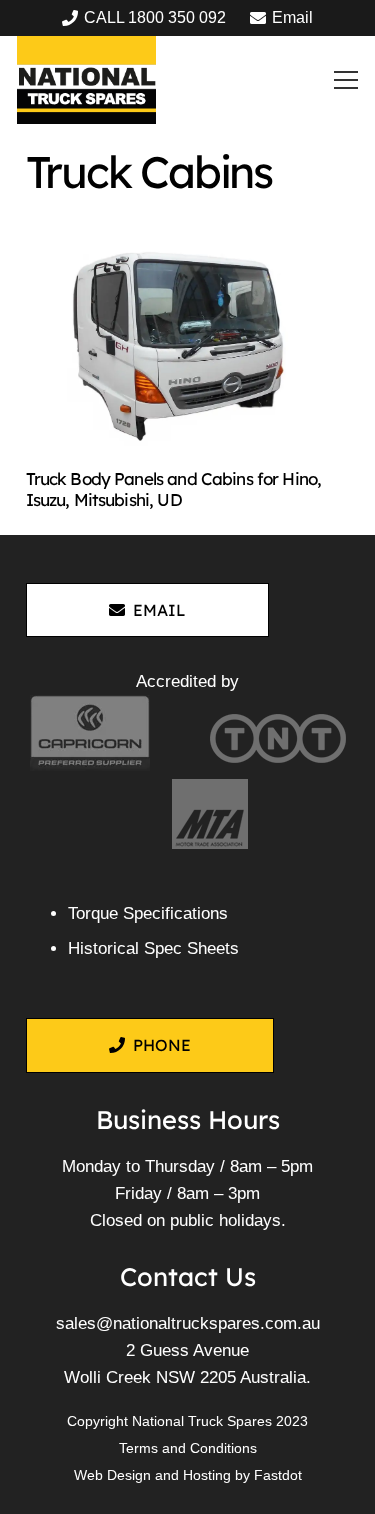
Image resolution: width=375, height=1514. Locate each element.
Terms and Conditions (188, 1448)
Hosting (207, 1475)
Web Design (112, 1475)
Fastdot (278, 1475)
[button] (346, 80)
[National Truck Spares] (86, 80)
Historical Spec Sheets (153, 948)
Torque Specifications (148, 913)
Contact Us (188, 1276)
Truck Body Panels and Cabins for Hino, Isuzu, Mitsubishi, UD (174, 488)
